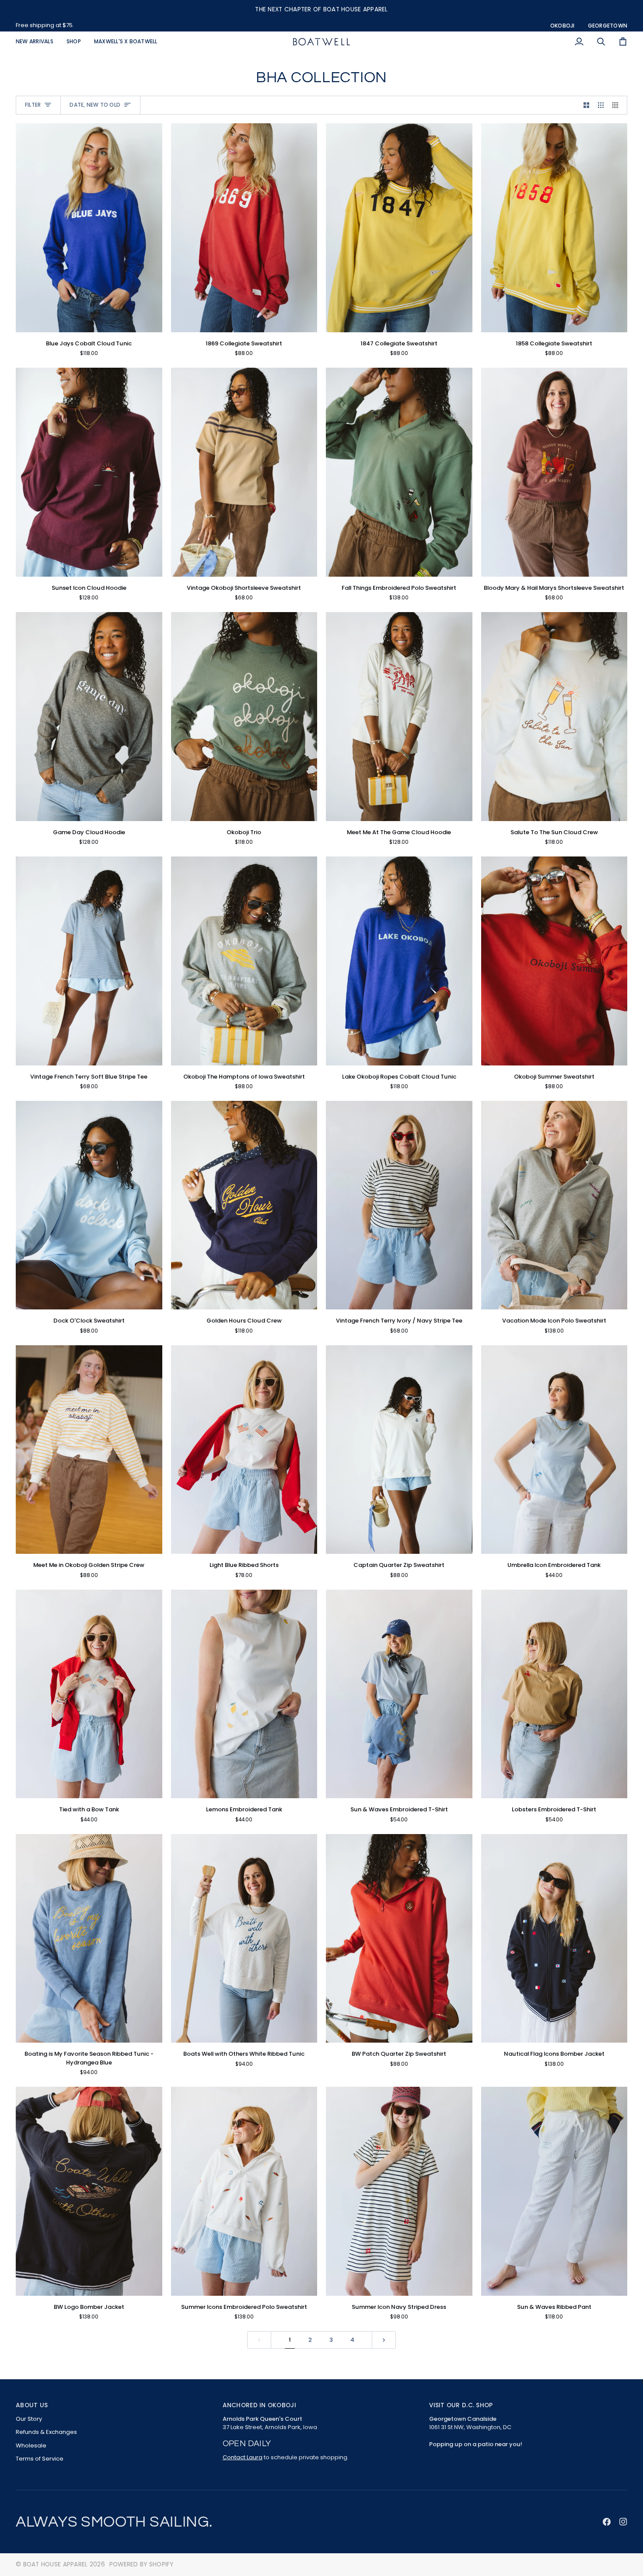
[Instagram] (623, 2522)
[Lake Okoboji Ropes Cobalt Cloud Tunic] (399, 961)
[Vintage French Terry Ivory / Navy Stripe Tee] (399, 1205)
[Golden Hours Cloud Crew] (244, 1205)
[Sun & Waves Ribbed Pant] (554, 2191)
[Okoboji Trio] (244, 717)
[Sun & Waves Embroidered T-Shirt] (399, 1694)
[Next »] (384, 2340)
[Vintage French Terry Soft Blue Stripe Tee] (89, 961)
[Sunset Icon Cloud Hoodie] (89, 472)
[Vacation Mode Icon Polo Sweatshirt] (554, 1205)
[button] (74, 42)
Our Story (29, 2419)
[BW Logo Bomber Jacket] (89, 2191)
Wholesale (31, 2445)
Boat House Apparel (56, 2564)
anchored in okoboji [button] (259, 2405)
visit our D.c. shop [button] (461, 2405)
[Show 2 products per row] (586, 105)
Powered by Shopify (142, 2564)
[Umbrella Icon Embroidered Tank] (554, 1450)
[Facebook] (607, 2522)
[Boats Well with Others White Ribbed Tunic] (244, 1939)
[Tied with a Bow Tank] (89, 1694)
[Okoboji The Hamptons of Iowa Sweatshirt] (244, 961)
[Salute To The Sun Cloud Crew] (554, 717)
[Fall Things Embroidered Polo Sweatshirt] (399, 472)
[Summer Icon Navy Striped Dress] (399, 2191)
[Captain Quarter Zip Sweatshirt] (399, 1450)
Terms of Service (40, 2459)
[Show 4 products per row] (617, 105)
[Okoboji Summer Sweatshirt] (554, 961)
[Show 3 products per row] (601, 105)
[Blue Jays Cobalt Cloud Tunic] (89, 228)
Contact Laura (243, 2457)
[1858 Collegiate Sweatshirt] (554, 228)
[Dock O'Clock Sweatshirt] (89, 1205)
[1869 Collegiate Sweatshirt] (244, 228)
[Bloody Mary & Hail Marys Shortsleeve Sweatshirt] (554, 472)
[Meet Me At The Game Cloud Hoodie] (399, 717)
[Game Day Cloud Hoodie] (89, 717)
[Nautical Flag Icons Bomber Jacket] (554, 1939)
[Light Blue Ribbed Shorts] (244, 1450)
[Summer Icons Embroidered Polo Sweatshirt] (244, 2191)
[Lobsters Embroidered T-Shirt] (554, 1694)
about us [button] (32, 2405)
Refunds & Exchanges (46, 2432)
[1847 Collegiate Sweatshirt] (399, 228)
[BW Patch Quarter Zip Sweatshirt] (399, 1939)
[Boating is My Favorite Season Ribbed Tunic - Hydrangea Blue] (89, 1939)
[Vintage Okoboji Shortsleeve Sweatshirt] (244, 472)
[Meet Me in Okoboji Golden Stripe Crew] (89, 1450)
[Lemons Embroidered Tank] (244, 1694)
